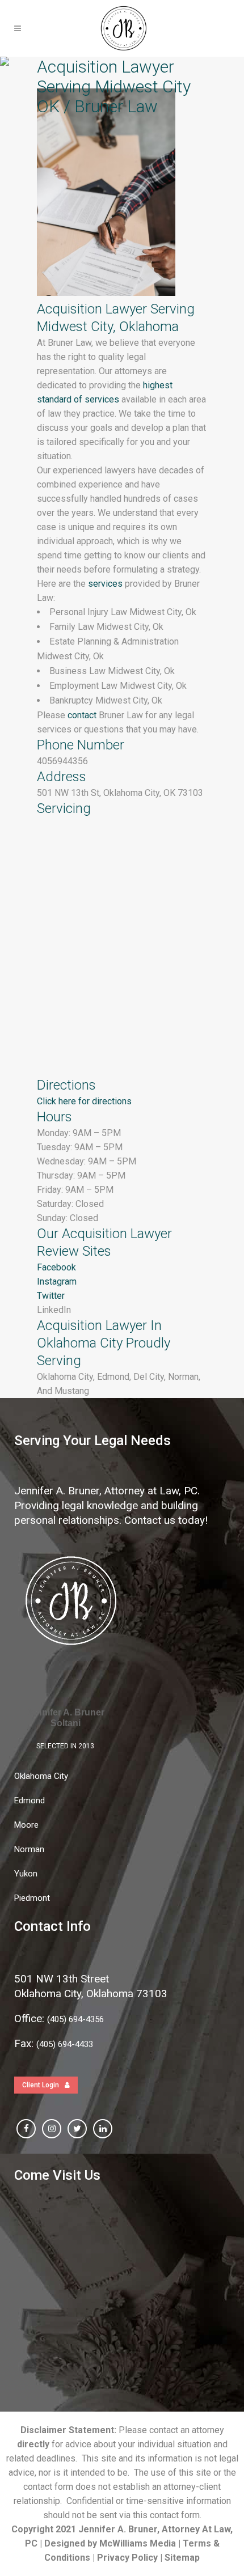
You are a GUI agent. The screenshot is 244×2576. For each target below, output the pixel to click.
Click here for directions (84, 1101)
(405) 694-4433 (65, 2044)
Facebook (56, 1267)
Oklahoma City (41, 1776)
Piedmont (32, 1898)
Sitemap (182, 2558)
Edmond (30, 1800)
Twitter (51, 1296)
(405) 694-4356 (75, 2019)
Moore (26, 1825)
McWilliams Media (138, 2543)
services (104, 584)
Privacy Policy (127, 2558)
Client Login (41, 2085)
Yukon (26, 1874)
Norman (29, 1849)
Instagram (57, 1281)
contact (81, 715)
